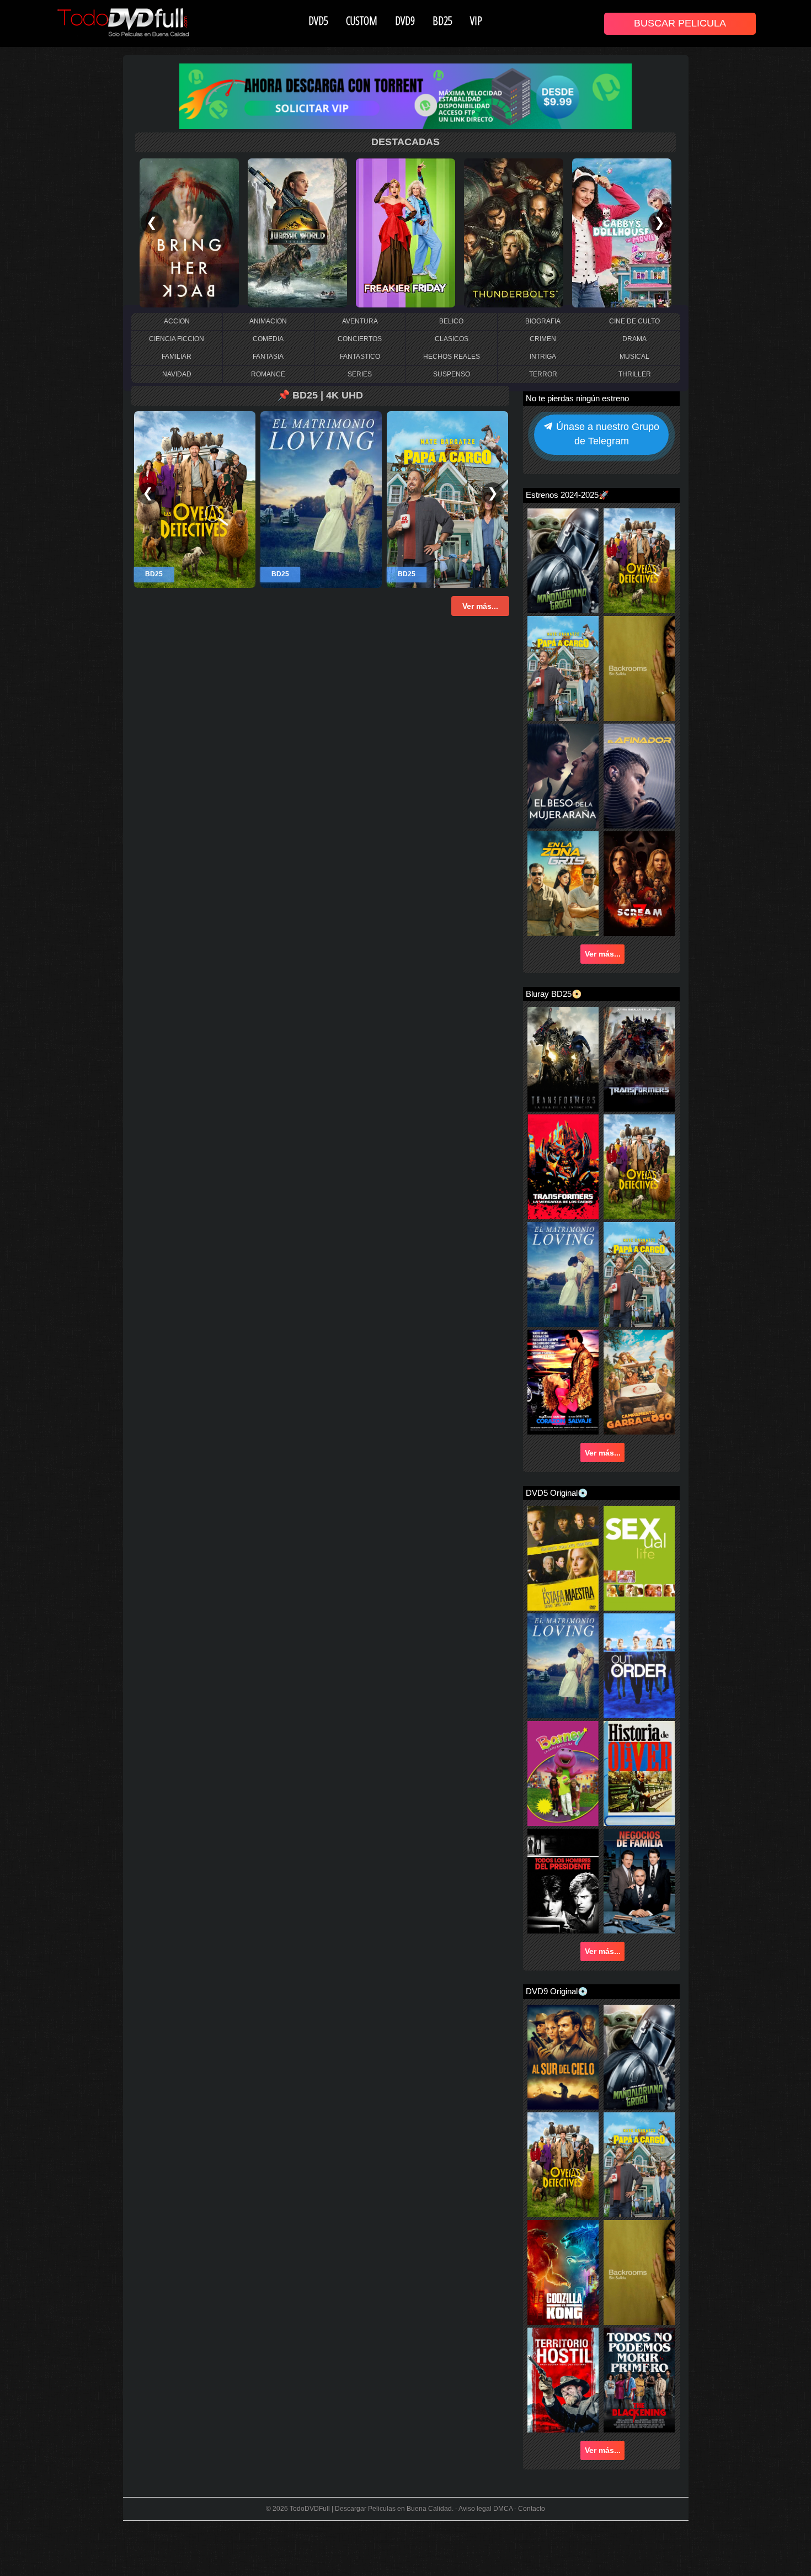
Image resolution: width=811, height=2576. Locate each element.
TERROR (543, 374)
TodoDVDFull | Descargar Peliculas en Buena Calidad (371, 2509)
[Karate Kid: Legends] (514, 232)
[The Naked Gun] (405, 232)
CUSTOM (362, 20)
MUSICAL (634, 357)
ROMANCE (268, 374)
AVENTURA (360, 321)
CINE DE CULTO (634, 321)
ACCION (177, 321)
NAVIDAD (177, 374)
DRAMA (634, 339)
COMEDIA (268, 339)
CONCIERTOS (360, 339)
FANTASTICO (360, 357)
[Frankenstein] (297, 232)
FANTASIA (268, 357)
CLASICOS (452, 339)
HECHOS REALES (452, 357)
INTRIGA (543, 357)
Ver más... (603, 954)
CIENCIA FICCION (177, 339)
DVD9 (405, 20)
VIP (476, 20)
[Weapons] (622, 232)
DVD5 (318, 20)
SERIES (360, 374)
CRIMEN (543, 339)
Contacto (532, 2509)
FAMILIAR (177, 357)
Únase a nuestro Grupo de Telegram (606, 433)
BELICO (451, 321)
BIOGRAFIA (543, 321)
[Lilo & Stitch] (189, 232)
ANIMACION (268, 321)
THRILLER (635, 374)
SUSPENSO (452, 374)
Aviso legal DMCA (485, 2509)
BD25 (442, 20)
